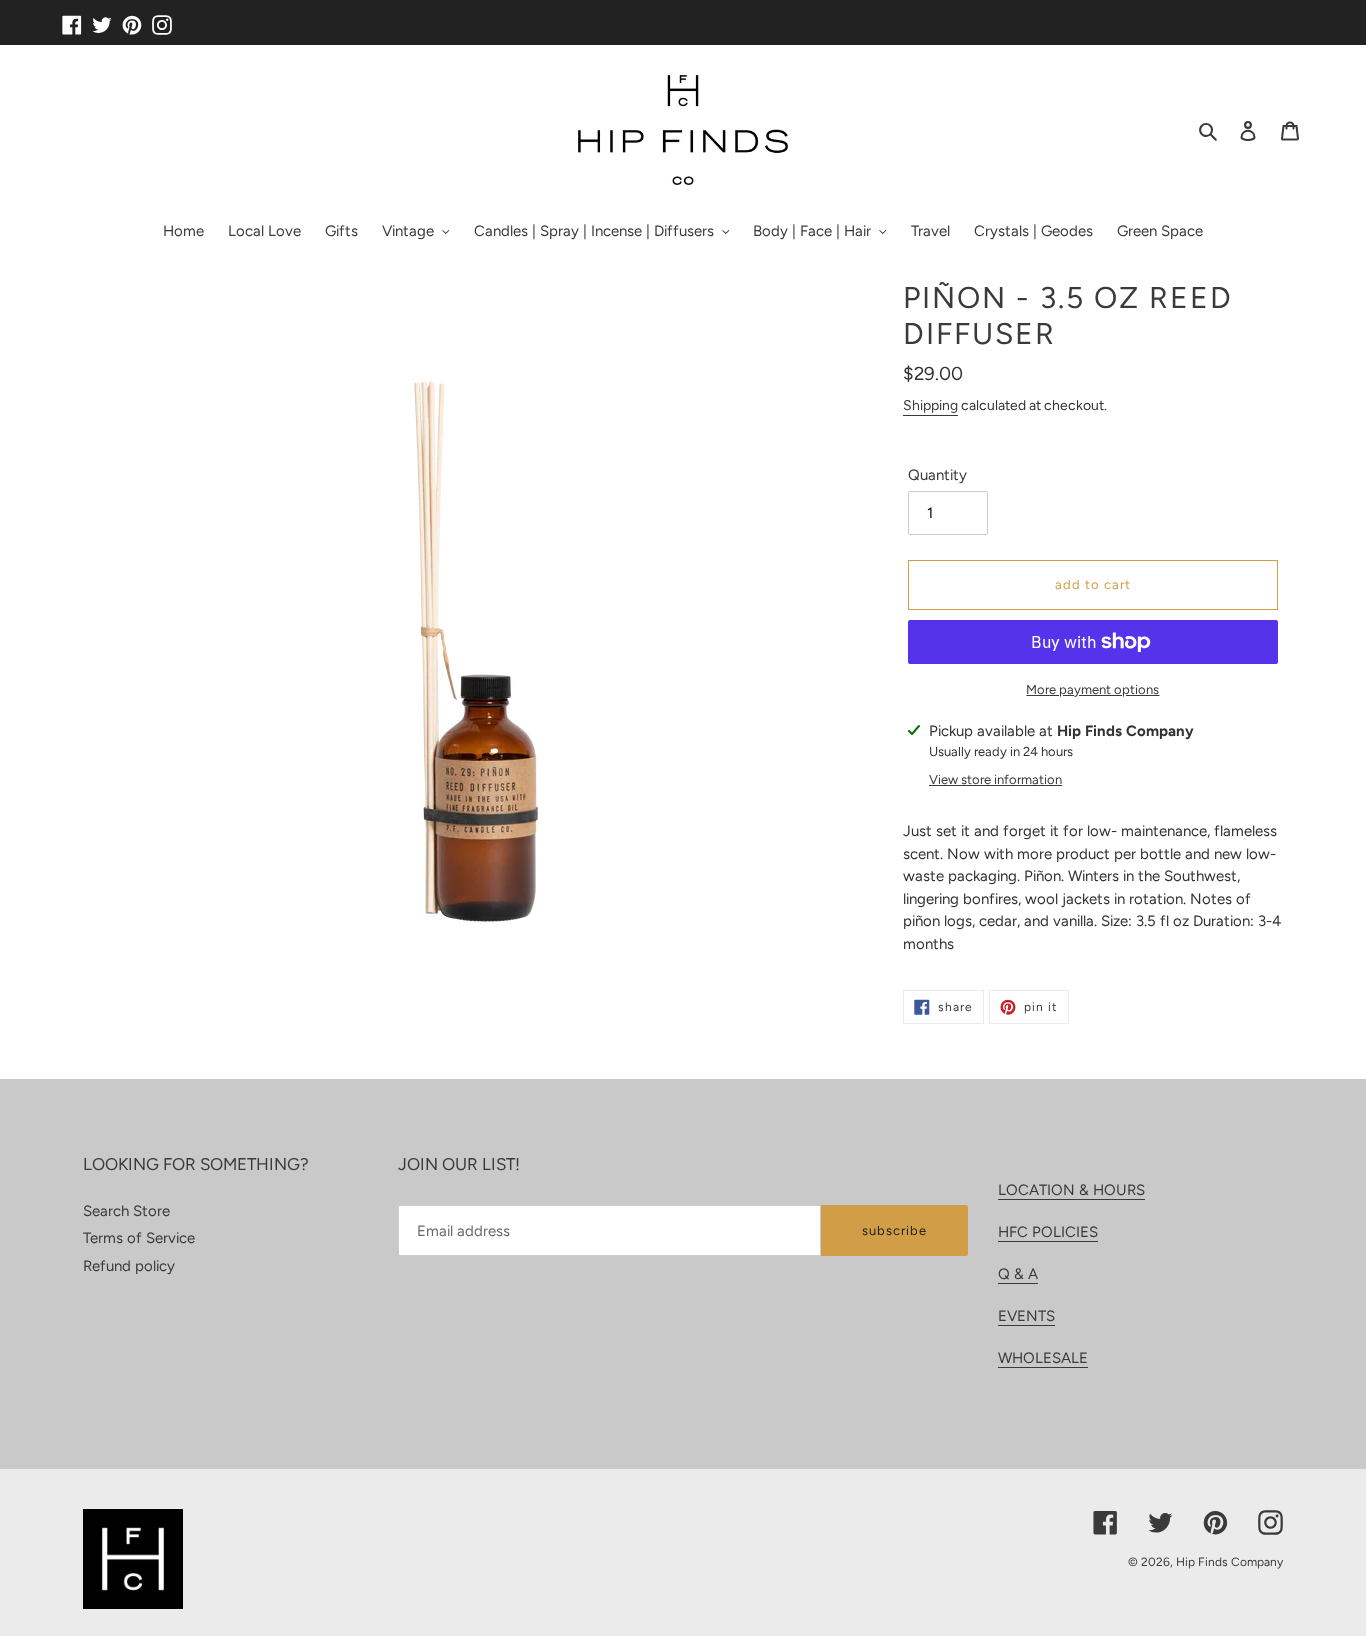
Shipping (930, 405)
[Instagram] (162, 17)
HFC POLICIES (1048, 1232)
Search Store (126, 1211)
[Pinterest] (132, 17)
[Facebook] (72, 17)
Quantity (937, 475)
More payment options (1092, 689)
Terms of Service (139, 1238)
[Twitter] (102, 17)
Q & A (1018, 1274)
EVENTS (1026, 1316)
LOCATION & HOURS (1071, 1190)
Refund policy (129, 1266)
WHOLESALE (1043, 1358)
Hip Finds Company (1229, 1562)
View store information (995, 779)
